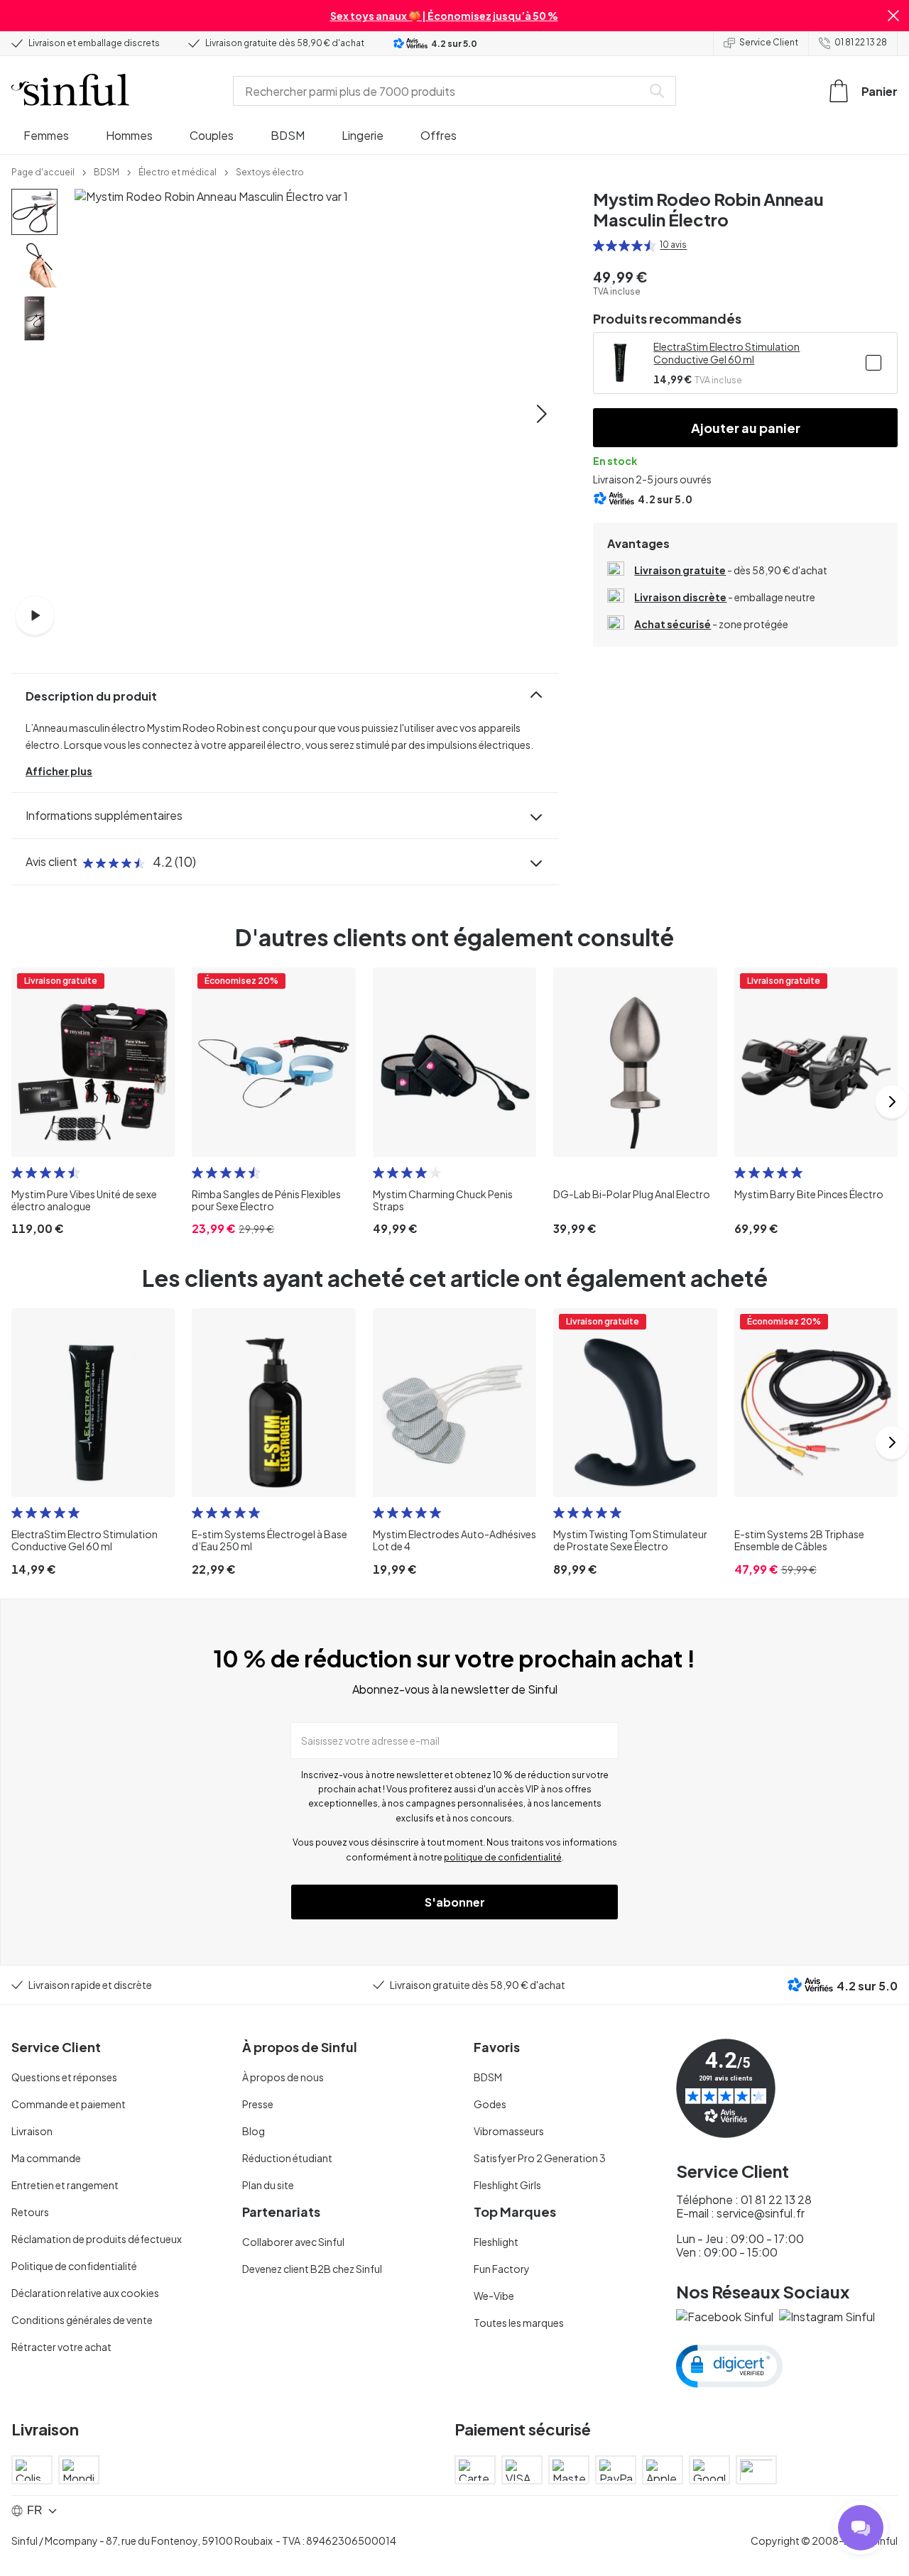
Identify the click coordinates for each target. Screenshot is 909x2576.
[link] (43, 171)
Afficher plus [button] (59, 771)
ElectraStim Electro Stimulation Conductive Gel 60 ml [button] (726, 353)
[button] (893, 16)
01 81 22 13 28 (861, 42)
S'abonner (455, 1902)
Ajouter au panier (746, 428)
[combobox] (440, 91)
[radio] (599, 246)
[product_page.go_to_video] (35, 615)
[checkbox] (873, 363)
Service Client (769, 42)
